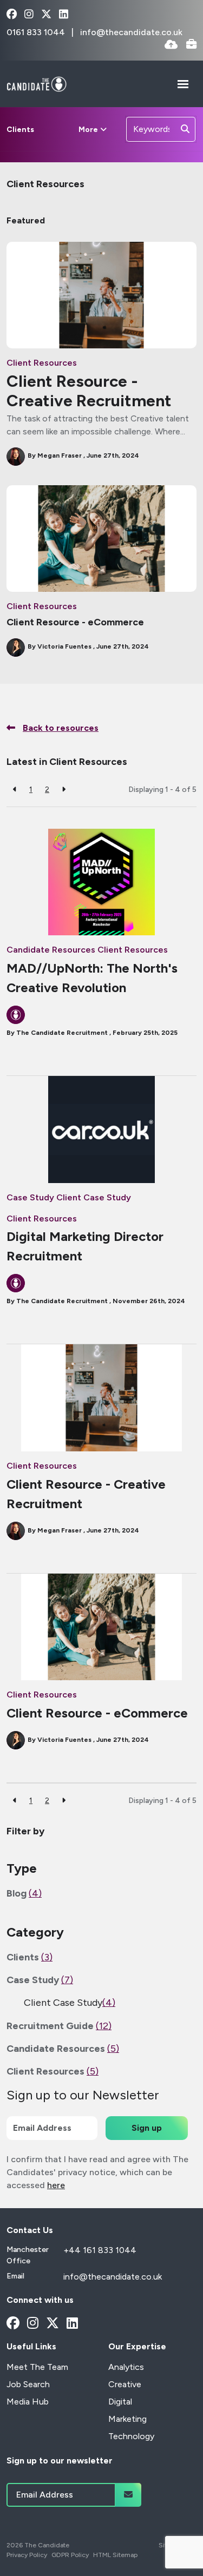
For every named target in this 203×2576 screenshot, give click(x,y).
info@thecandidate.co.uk (131, 32)
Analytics (126, 2367)
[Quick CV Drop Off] (171, 45)
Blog (24, 1893)
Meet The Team (37, 2367)
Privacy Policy (27, 2555)
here (56, 2185)
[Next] (64, 790)
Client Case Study (94, 1197)
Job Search (28, 2384)
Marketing (127, 2419)
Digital (120, 2402)
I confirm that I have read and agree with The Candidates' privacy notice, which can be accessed (97, 2172)
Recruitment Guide (59, 2026)
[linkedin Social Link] (64, 15)
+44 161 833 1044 (100, 2250)
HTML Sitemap (115, 2555)
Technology (131, 2436)
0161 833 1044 (37, 32)
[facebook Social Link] (12, 15)
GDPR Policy (70, 2555)
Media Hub (28, 2402)
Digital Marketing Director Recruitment (85, 1246)
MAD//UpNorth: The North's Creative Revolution (92, 978)
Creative (125, 2384)
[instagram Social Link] (29, 15)
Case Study (30, 1197)
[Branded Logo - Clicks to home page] (37, 84)
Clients (20, 130)
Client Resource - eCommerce (75, 622)
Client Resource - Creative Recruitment (89, 391)
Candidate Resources (51, 950)
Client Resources (42, 363)
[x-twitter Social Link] (46, 15)
